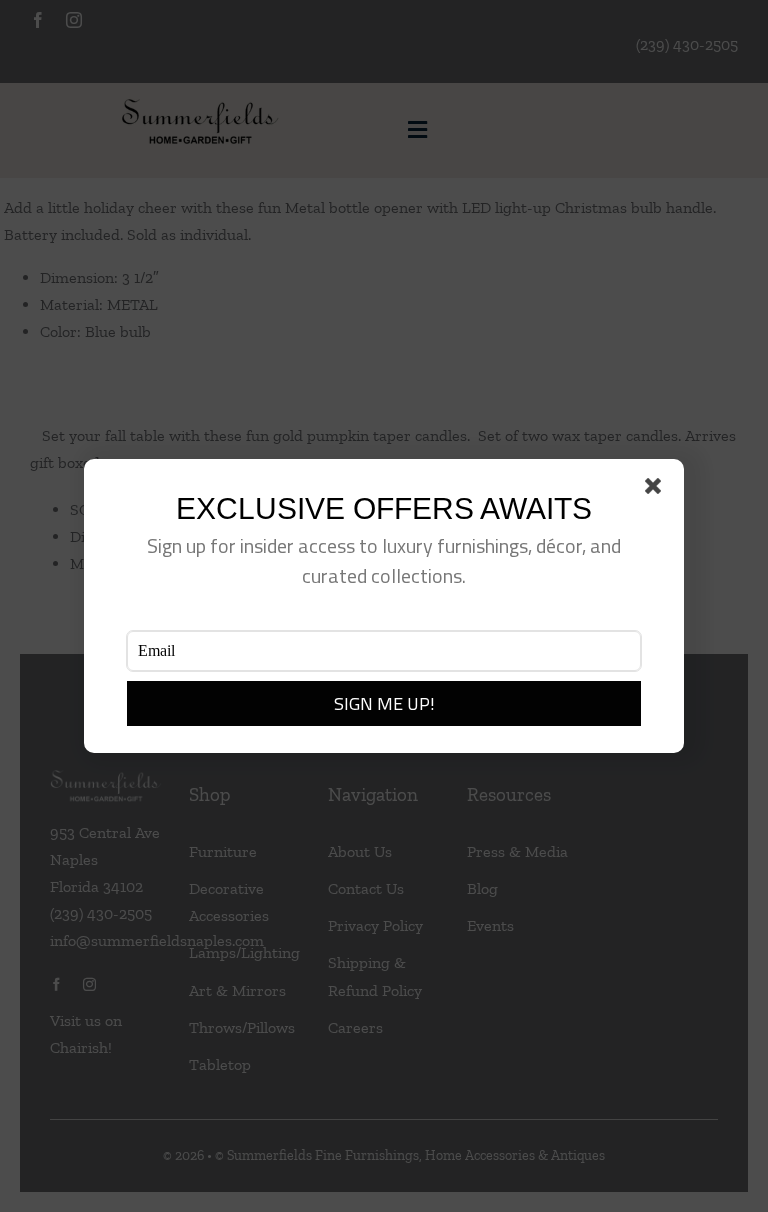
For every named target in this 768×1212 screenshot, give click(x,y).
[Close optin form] (657, 490)
